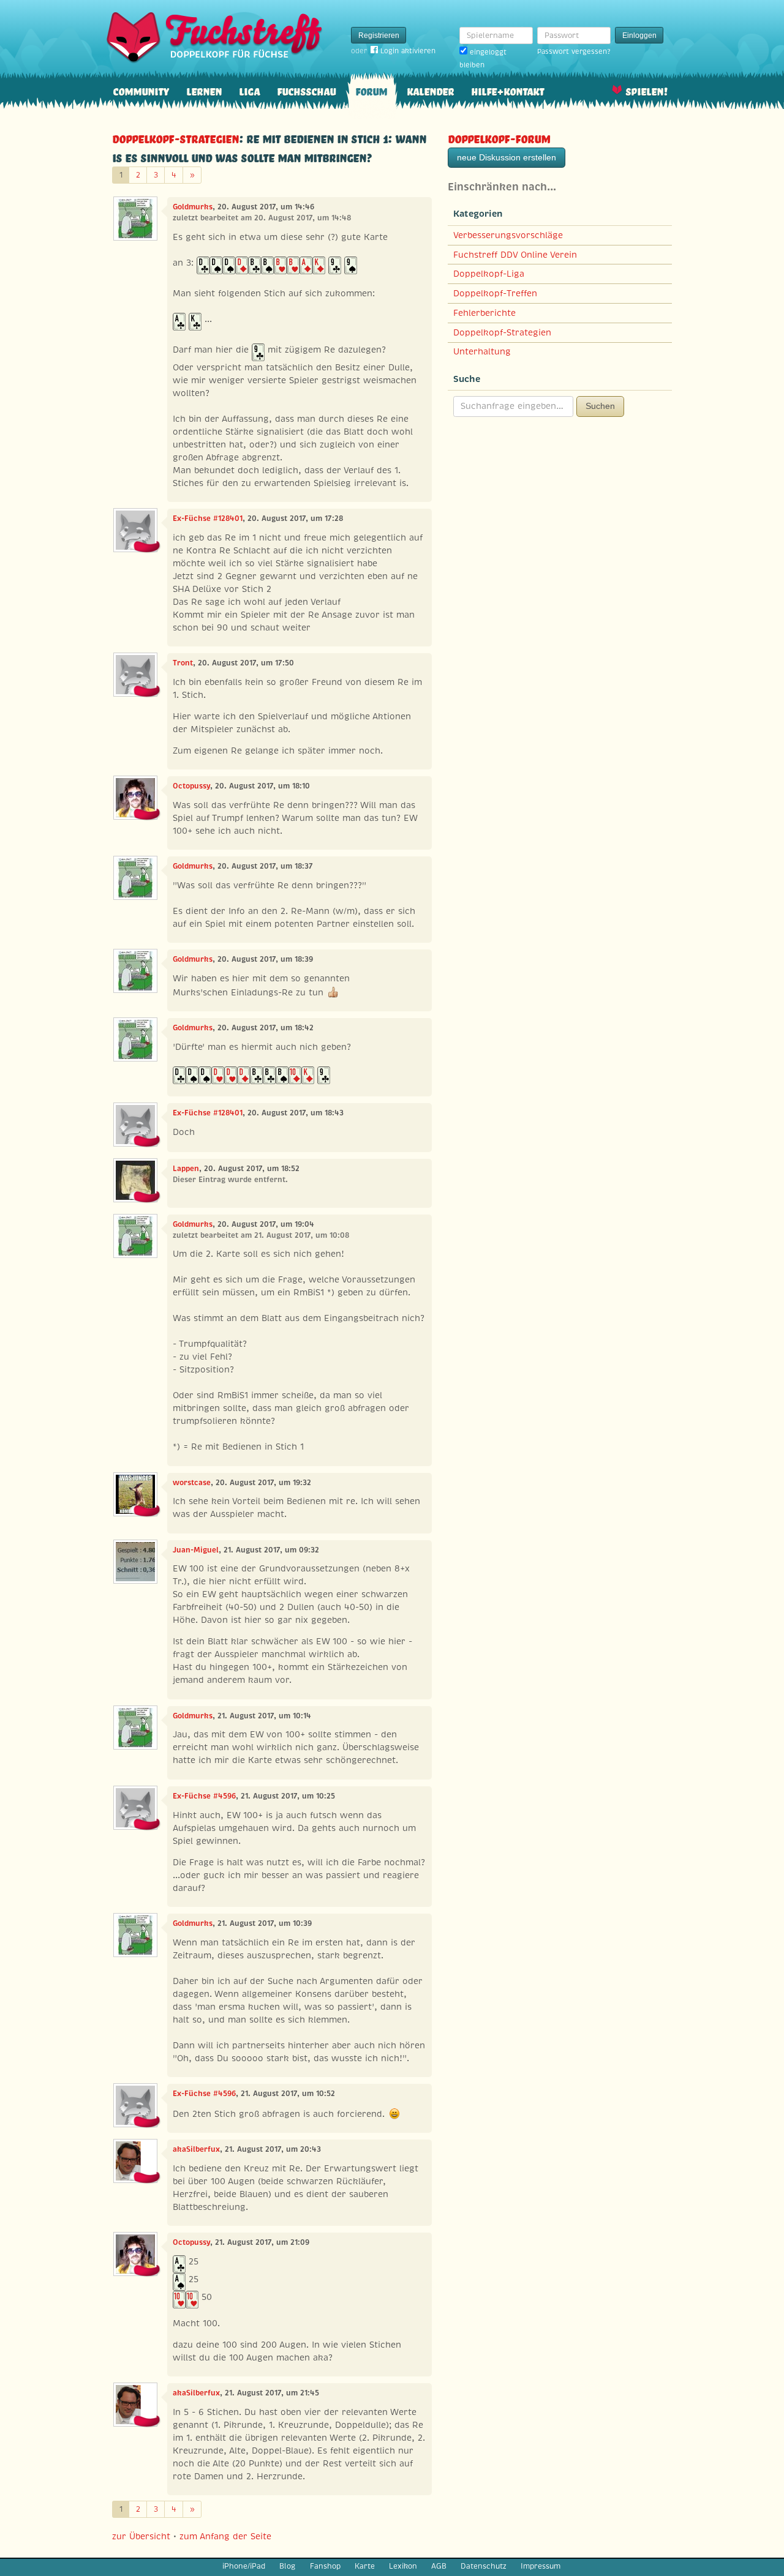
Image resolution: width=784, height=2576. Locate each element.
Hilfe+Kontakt (507, 90)
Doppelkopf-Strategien (175, 137)
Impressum (541, 2566)
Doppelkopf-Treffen (495, 293)
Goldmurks (193, 207)
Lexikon (403, 2566)
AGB (439, 2566)
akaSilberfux (196, 2149)
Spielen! (646, 90)
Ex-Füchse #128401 (208, 519)
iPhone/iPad (244, 2566)
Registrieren (379, 36)
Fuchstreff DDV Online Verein (515, 255)
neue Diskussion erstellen (507, 157)
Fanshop (325, 2566)
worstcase (192, 1483)
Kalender (430, 90)
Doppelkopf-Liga (489, 274)
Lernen (204, 90)
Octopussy (191, 786)
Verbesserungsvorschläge (508, 235)
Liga (249, 90)
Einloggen (639, 36)
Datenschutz (484, 2566)
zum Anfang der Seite (225, 2536)
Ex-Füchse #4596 (204, 1796)
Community (141, 90)
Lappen (186, 1169)
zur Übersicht (141, 2536)
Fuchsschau (306, 90)
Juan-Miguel (196, 1550)
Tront (183, 663)
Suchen (600, 406)
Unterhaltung (482, 351)
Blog (287, 2566)
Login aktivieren (408, 51)
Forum (371, 90)
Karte (365, 2566)
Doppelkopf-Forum (499, 137)
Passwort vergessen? (574, 51)
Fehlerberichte (484, 313)
